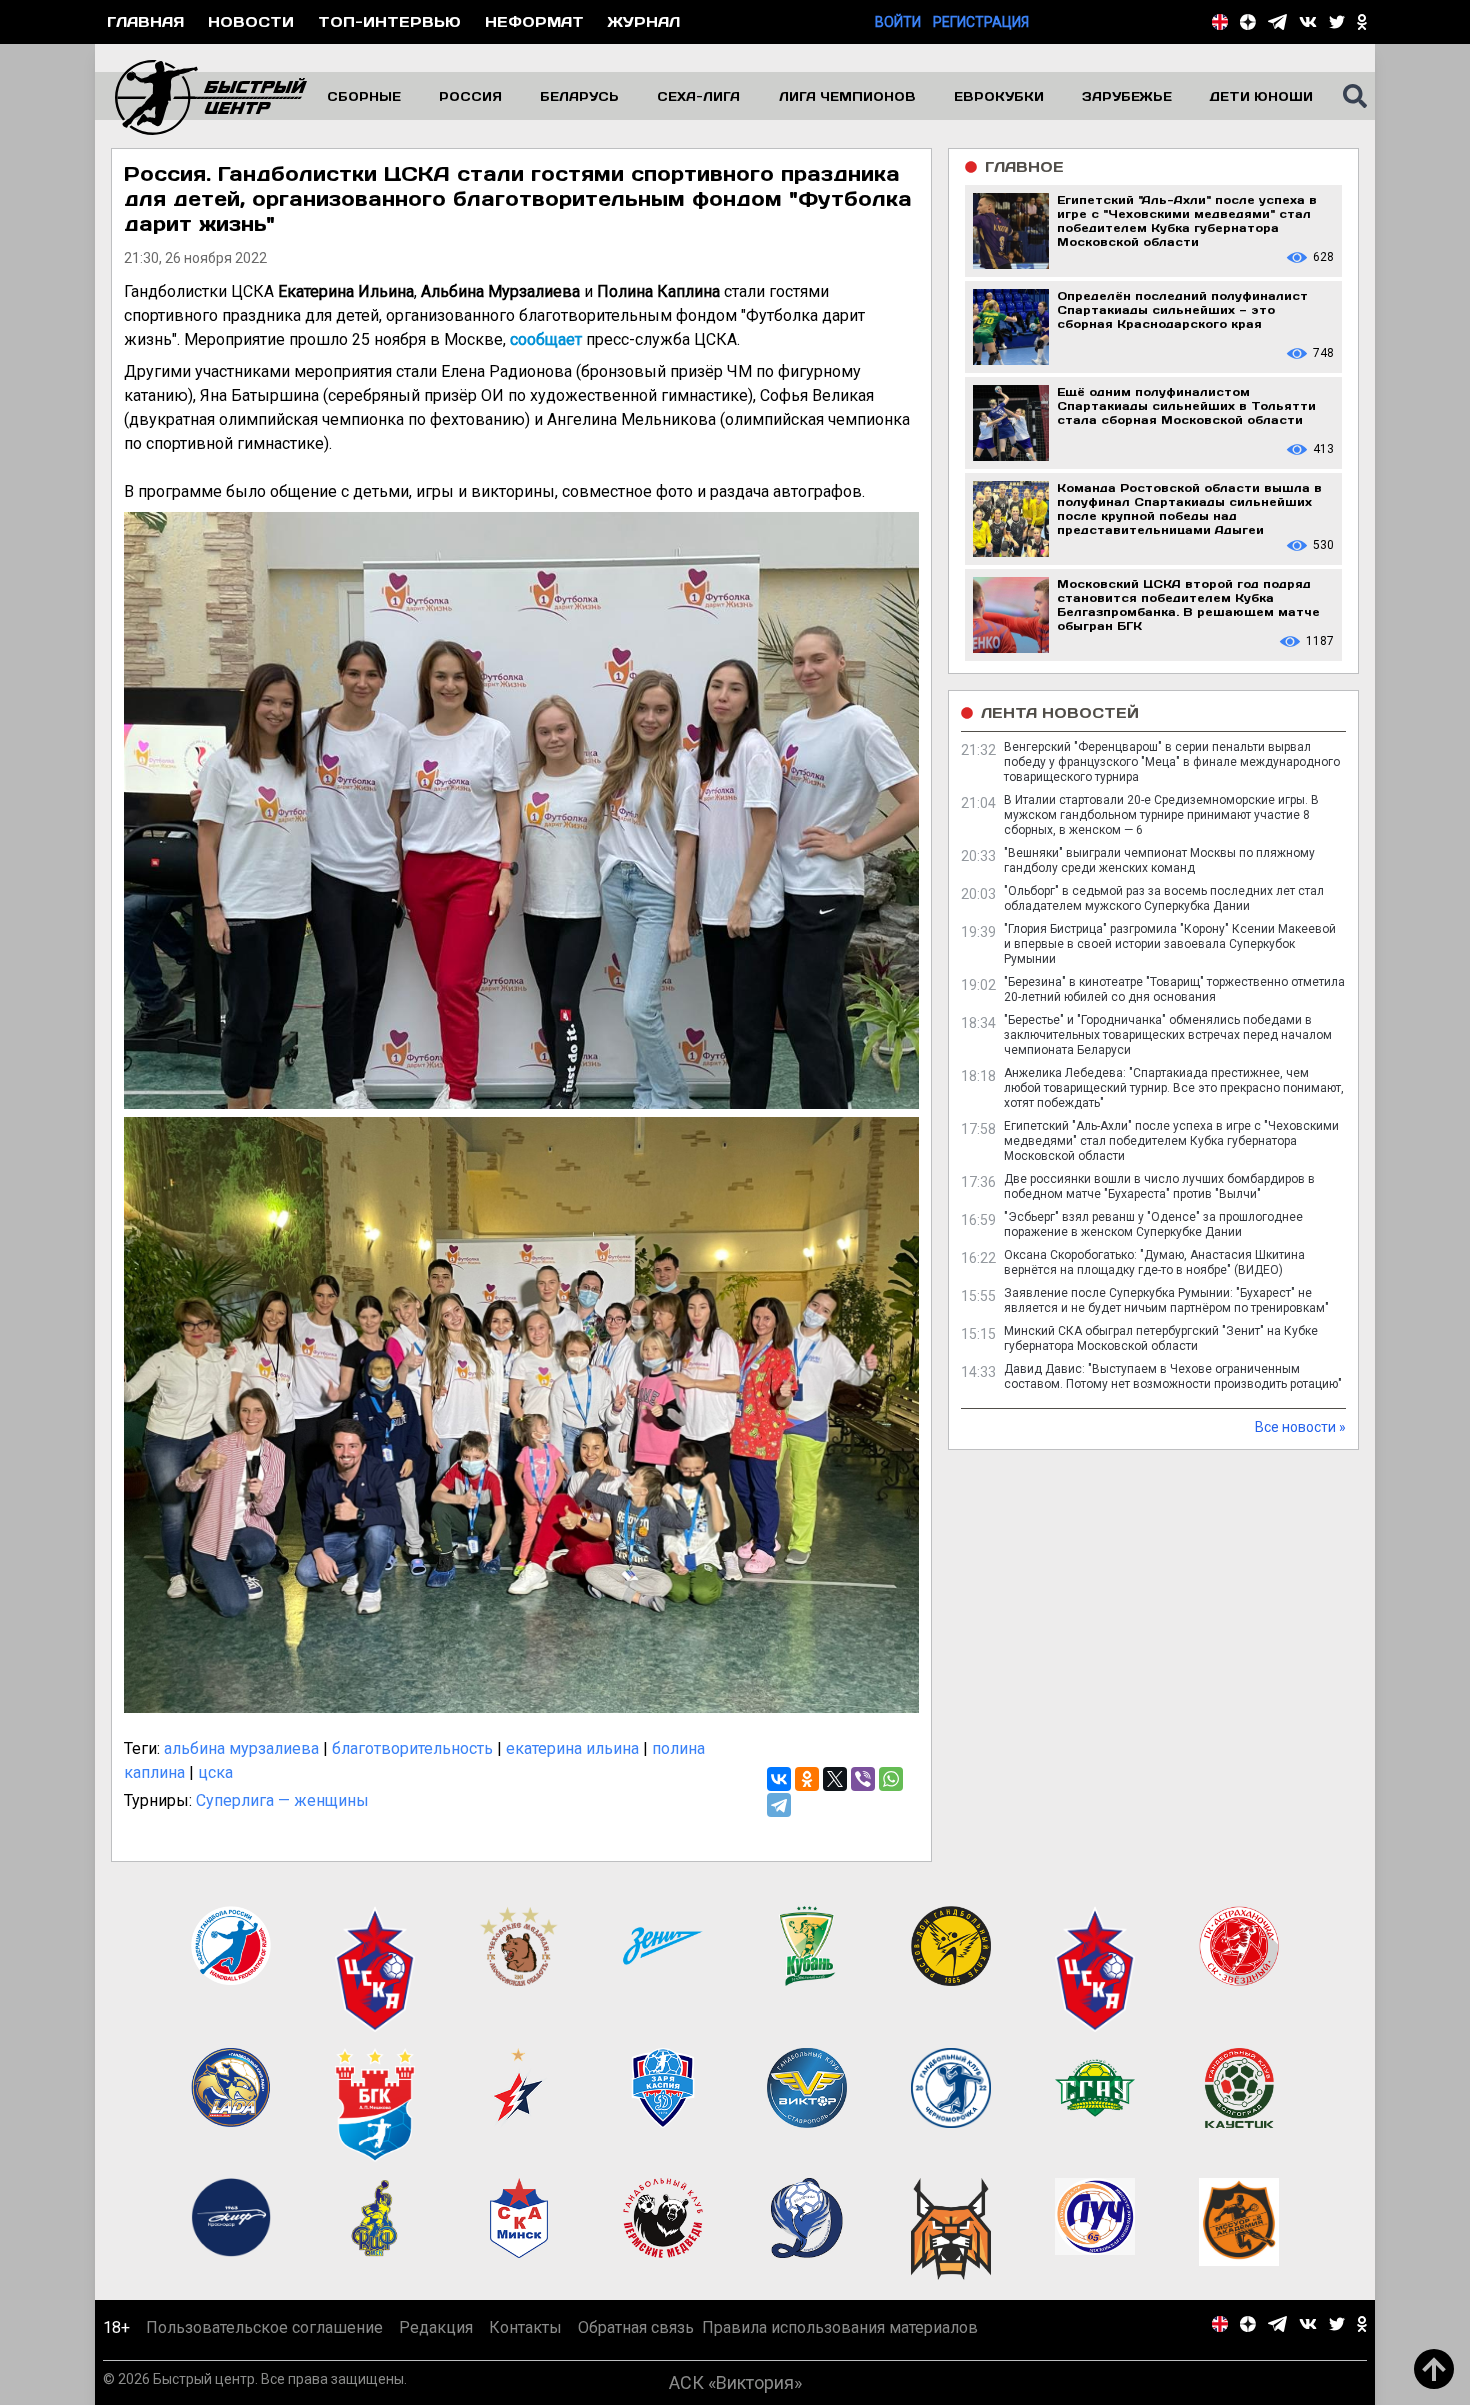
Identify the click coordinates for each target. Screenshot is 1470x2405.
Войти (898, 22)
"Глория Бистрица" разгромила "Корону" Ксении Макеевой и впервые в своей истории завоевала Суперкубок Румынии (1170, 944)
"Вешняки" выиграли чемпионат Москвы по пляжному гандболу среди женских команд (1159, 860)
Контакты (525, 2327)
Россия (470, 96)
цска (215, 1772)
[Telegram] (779, 1805)
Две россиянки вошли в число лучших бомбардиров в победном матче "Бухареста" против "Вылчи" (1159, 1186)
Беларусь (579, 96)
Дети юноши (1261, 96)
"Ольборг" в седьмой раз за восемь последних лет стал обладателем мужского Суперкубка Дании (1164, 898)
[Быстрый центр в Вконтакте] (1308, 22)
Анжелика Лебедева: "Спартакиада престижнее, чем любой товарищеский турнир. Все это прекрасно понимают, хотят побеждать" (1174, 1088)
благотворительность (412, 1748)
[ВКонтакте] (779, 1779)
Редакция (436, 2327)
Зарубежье (1127, 96)
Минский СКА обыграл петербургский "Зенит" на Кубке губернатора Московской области (1161, 1338)
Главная (145, 21)
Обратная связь (636, 2327)
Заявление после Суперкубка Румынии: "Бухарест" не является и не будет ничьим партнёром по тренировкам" (1166, 1300)
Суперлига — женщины (282, 1800)
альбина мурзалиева (241, 1748)
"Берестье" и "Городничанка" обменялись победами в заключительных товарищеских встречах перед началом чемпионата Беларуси (1168, 1035)
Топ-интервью (389, 21)
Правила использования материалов (840, 2327)
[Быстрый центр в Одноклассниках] (1362, 22)
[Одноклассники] (807, 1779)
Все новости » (1300, 1427)
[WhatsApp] (891, 1779)
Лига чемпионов (847, 96)
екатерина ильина (572, 1748)
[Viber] (863, 1779)
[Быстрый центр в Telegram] (1277, 22)
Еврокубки (999, 96)
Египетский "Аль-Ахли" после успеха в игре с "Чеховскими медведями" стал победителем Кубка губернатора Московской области (1171, 1141)
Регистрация (981, 22)
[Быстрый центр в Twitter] (1337, 22)
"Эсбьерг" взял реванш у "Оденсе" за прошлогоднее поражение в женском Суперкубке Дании (1153, 1224)
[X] (835, 1779)
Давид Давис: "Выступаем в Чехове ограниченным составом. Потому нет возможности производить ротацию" (1173, 1376)
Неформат (534, 21)
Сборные (364, 96)
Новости (251, 21)
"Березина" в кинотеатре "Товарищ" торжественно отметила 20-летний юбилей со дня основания (1174, 989)
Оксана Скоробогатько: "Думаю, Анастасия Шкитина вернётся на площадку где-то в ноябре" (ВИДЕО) (1154, 1262)
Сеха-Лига (698, 96)
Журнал (644, 21)
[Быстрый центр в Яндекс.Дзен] (1248, 22)
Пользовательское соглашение (264, 2327)
